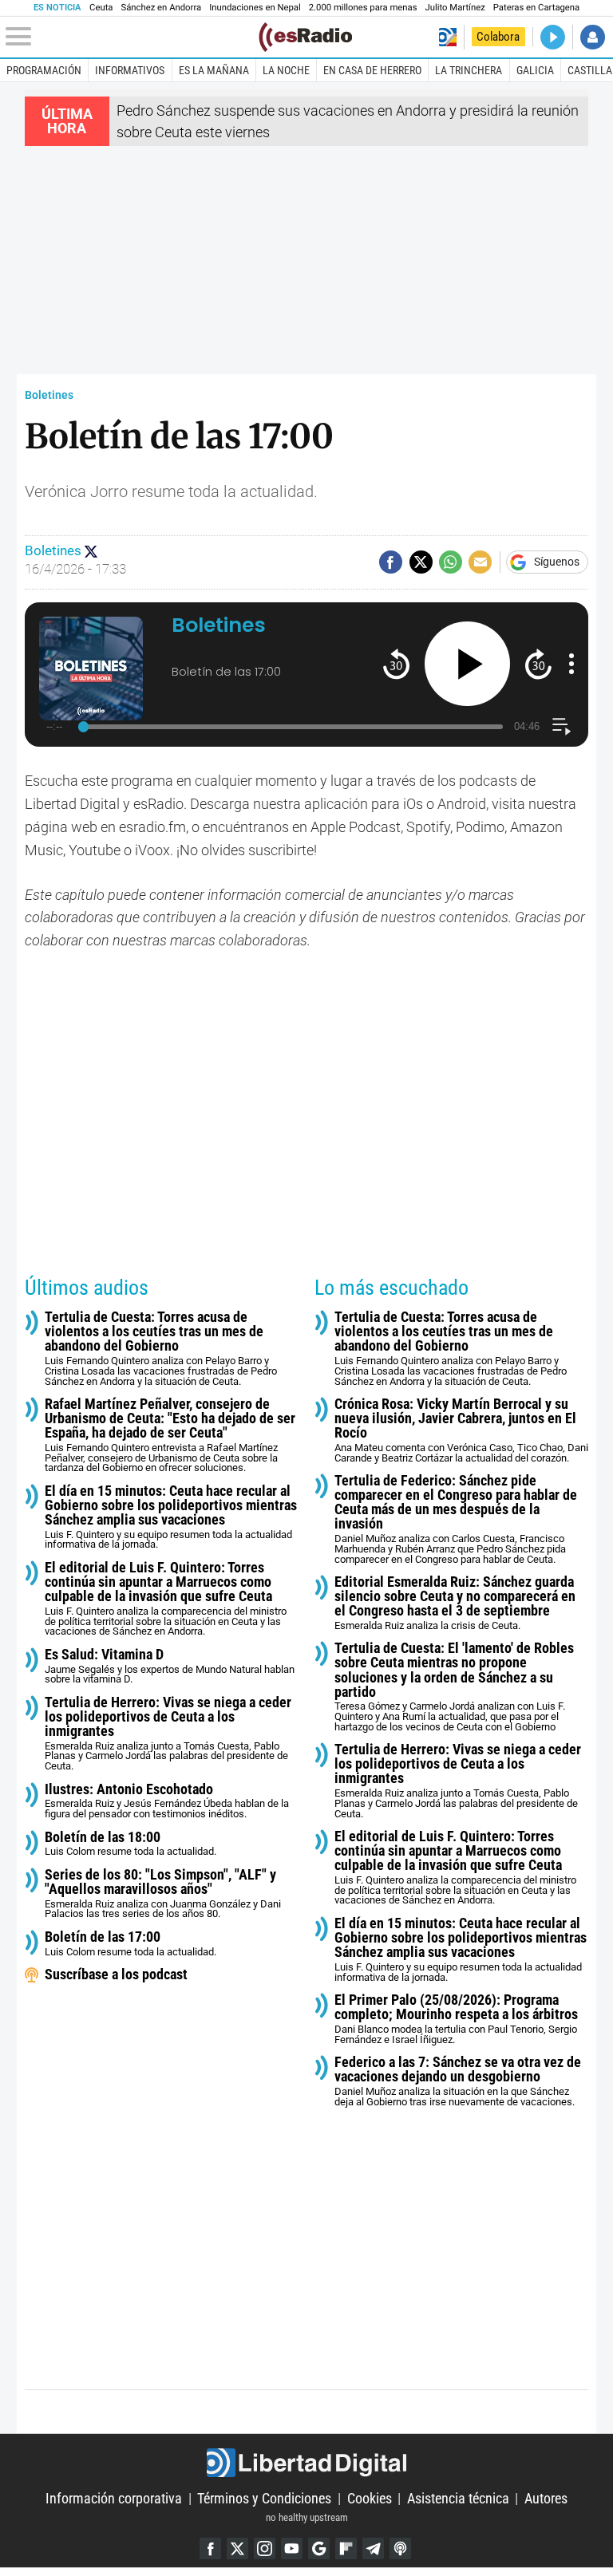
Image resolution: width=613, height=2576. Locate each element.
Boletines (49, 395)
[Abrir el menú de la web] (131, 37)
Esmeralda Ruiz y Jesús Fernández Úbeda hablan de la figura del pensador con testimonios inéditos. (167, 1801)
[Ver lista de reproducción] (562, 726)
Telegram (373, 2548)
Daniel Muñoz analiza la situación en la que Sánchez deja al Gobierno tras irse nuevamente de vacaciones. (458, 2081)
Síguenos (557, 562)
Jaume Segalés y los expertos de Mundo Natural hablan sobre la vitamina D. (170, 1666)
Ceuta (101, 8)
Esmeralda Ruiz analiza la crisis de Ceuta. (455, 1603)
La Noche (286, 70)
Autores (546, 2498)
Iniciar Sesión (593, 37)
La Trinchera (469, 70)
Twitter (237, 2548)
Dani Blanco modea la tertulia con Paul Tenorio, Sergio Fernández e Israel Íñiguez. (456, 2019)
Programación (44, 70)
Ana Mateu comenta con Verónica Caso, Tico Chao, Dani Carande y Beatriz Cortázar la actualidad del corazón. (461, 1430)
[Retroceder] (396, 663)
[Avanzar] (538, 663)
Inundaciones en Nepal (255, 8)
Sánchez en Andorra (161, 8)
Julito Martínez (455, 8)
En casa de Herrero (372, 70)
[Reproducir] (467, 664)
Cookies (370, 2498)
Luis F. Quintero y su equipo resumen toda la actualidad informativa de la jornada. (171, 1517)
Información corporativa (114, 2498)
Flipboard (346, 2548)
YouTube (292, 2548)
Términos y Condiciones (264, 2498)
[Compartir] (391, 562)
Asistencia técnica (458, 2498)
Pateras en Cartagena (536, 8)
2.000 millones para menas (363, 8)
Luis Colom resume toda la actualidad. (131, 1844)
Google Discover (319, 2548)
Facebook (210, 2548)
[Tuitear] (421, 562)
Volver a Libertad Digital (447, 37)
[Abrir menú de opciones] (571, 664)
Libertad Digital (306, 2463)
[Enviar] (451, 562)
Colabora (498, 37)
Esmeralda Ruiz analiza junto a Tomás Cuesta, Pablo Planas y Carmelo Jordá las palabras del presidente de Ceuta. (168, 1734)
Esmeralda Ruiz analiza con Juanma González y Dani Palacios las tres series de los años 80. (163, 1894)
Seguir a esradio (91, 551)
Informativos (130, 70)
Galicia (535, 70)
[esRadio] (305, 37)
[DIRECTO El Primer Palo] (553, 37)
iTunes (400, 2548)
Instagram (265, 2548)
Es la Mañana (214, 70)
